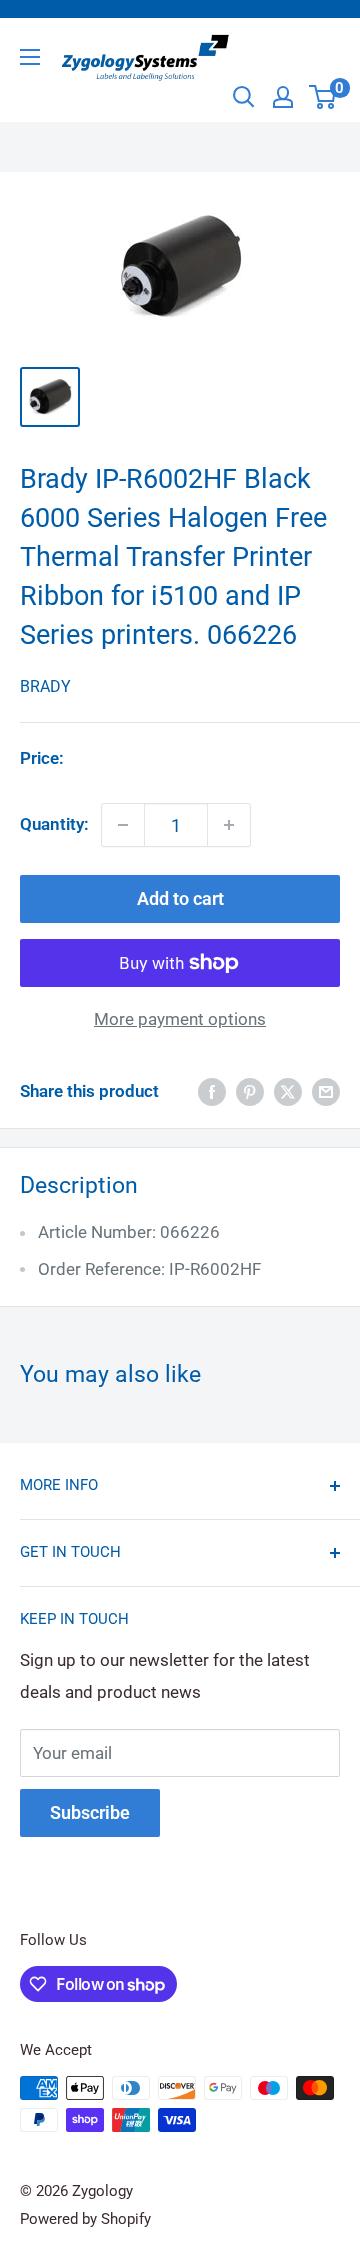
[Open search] (244, 97)
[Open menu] (30, 57)
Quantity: (54, 824)
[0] (323, 97)
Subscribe (90, 1812)
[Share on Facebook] (212, 1092)
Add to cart (180, 898)
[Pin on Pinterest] (250, 1092)
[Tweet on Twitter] (288, 1092)
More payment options (180, 1019)
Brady (45, 686)
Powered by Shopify (85, 2219)
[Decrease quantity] (123, 825)
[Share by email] (326, 1092)
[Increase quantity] (229, 825)
